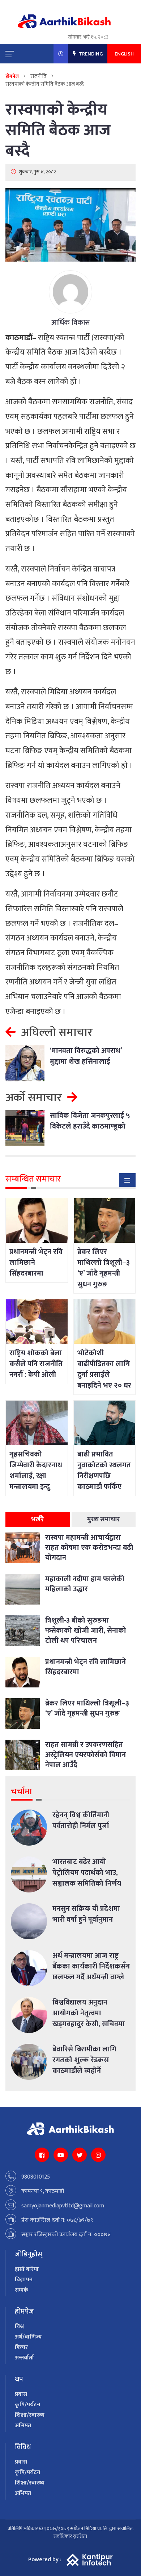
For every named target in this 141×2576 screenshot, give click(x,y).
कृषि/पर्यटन (27, 2405)
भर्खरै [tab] (37, 1520)
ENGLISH (124, 54)
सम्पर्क (22, 2290)
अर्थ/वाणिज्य (28, 2337)
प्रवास (21, 2394)
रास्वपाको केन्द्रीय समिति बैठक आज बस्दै (58, 130)
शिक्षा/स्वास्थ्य (30, 2415)
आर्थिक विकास (71, 322)
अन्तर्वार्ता (24, 2358)
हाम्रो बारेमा (27, 2269)
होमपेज (12, 76)
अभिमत (23, 2426)
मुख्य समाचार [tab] (103, 1520)
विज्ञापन (24, 2280)
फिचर (21, 2347)
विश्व (19, 2326)
